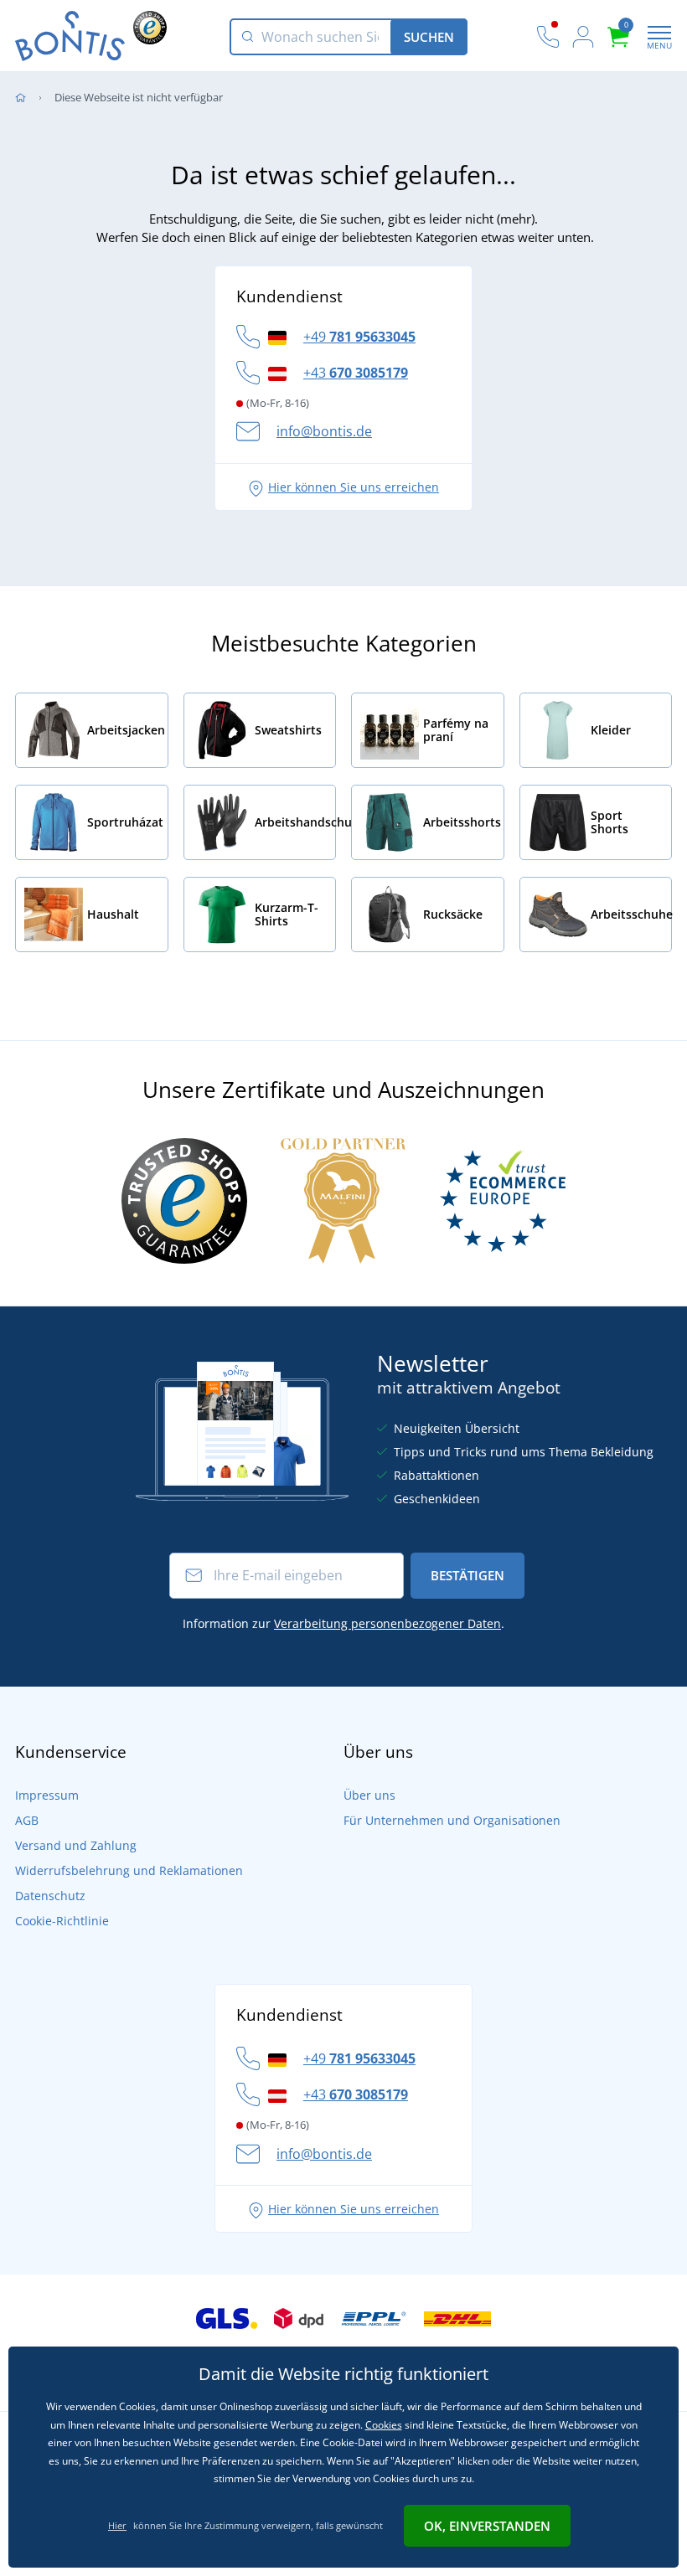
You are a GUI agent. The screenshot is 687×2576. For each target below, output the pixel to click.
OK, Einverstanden (487, 2526)
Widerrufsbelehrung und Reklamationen (129, 1870)
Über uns (369, 1795)
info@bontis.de (324, 431)
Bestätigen (467, 1575)
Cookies (384, 2425)
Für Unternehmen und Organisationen (452, 1820)
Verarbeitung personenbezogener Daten (387, 1623)
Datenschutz (50, 1896)
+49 (359, 337)
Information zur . (343, 1623)
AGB (27, 1820)
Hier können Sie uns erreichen (354, 487)
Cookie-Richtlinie (62, 1921)
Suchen (429, 37)
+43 (356, 373)
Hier (117, 2525)
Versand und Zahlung (76, 1845)
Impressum (47, 1795)
